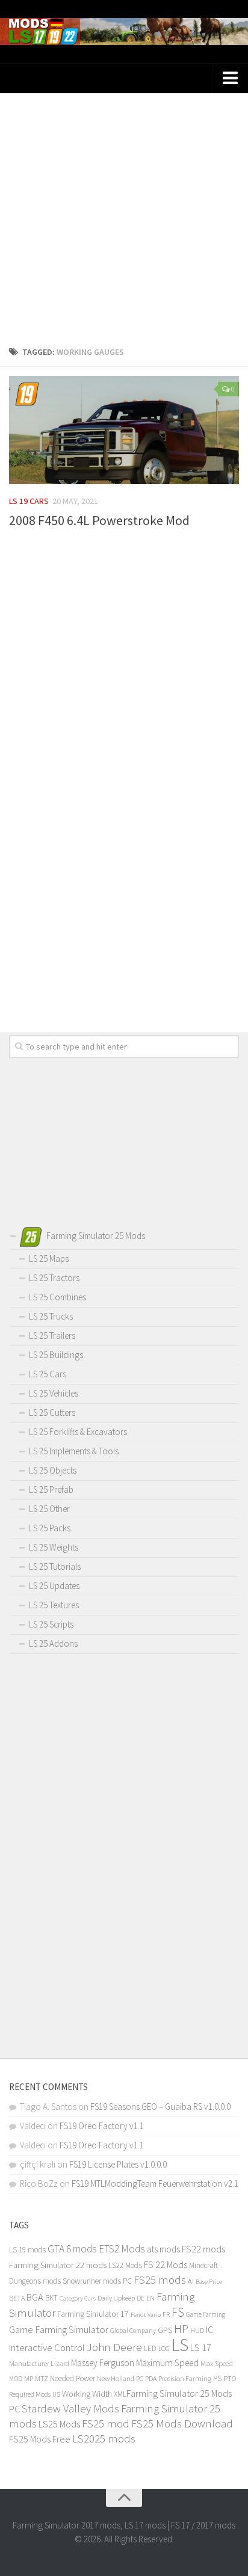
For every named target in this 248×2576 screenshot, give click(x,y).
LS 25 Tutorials (55, 1566)
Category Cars (78, 2298)
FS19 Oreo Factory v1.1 (102, 2126)
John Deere (114, 2347)
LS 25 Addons (53, 1643)
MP (29, 2378)
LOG (164, 2349)
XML (120, 2394)
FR (166, 2314)
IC (209, 2330)
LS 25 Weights (54, 1547)
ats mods (163, 2249)
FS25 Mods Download (182, 2424)
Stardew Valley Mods (70, 2408)
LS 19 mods (27, 2250)
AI (191, 2281)
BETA (17, 2298)
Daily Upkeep (116, 2298)
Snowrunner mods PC (97, 2281)
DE (141, 2298)
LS (180, 2345)
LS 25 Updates (54, 1586)
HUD (197, 2330)
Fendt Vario (146, 2314)
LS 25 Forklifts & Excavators (78, 1432)
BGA (35, 2297)
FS (178, 2312)
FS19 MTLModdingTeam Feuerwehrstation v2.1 (155, 2184)
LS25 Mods (59, 2424)
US (56, 2394)
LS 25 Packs (50, 1528)
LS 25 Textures (54, 1605)
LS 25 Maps (49, 1259)
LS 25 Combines (57, 1297)
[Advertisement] (124, 215)
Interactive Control (47, 2348)
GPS (165, 2330)
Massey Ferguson (103, 2363)
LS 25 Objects (53, 1470)
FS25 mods (160, 2280)
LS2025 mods (104, 2439)
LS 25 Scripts (51, 1624)
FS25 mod (106, 2424)
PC (140, 2378)
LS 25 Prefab (51, 1489)
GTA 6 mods (72, 2249)
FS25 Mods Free (40, 2439)
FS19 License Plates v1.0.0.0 (118, 2164)
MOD (16, 2379)
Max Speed (217, 2363)
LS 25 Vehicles (54, 1393)
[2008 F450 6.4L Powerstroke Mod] (124, 430)
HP (181, 2329)
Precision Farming (185, 2378)
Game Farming (206, 2314)
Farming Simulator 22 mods (58, 2265)
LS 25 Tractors (54, 1278)
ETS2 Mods (122, 2249)
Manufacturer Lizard (39, 2363)
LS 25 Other (49, 1509)
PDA (151, 2378)
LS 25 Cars (48, 1374)
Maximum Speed (167, 2363)
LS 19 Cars (29, 501)
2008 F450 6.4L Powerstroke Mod (99, 520)
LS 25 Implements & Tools (74, 1451)
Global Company (133, 2331)
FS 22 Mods (166, 2264)
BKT (51, 2298)
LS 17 (201, 2347)
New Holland (116, 2378)
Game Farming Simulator (59, 2329)
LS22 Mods (125, 2265)
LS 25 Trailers (52, 1336)
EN (150, 2298)
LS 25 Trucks (51, 1316)
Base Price (209, 2282)
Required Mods (30, 2394)
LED (150, 2348)
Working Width (87, 2394)
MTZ (42, 2378)
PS (217, 2378)
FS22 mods (203, 2249)
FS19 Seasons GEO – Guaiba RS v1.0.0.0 (160, 2107)
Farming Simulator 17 (93, 2314)
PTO (230, 2378)
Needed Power (73, 2378)
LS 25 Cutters (52, 1412)
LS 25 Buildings (56, 1355)
